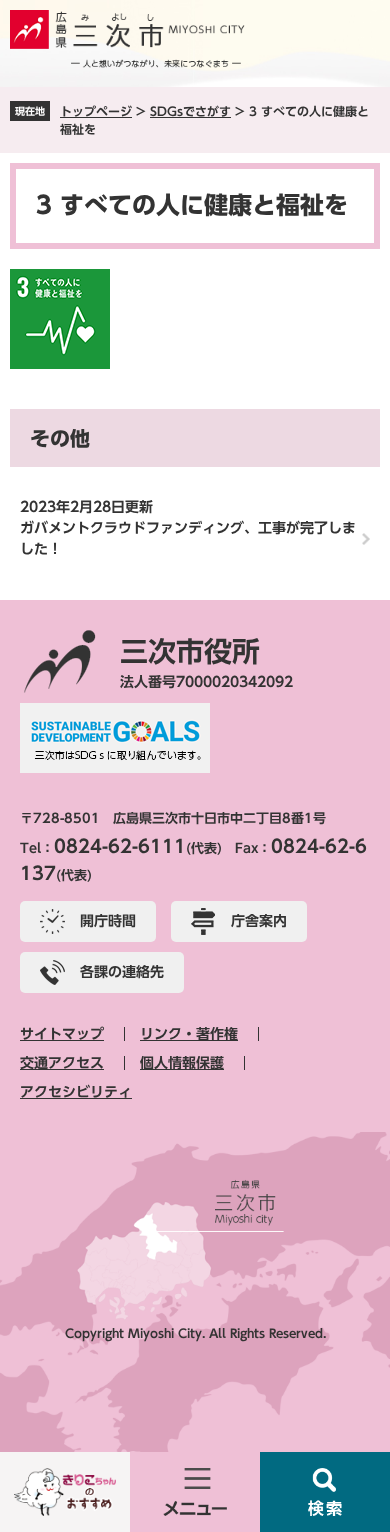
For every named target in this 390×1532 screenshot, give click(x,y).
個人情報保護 (182, 1063)
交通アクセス (62, 1063)
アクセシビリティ (76, 1092)
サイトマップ (62, 1034)
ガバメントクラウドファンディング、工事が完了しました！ (188, 538)
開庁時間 (108, 921)
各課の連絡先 (122, 972)
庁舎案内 (259, 921)
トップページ (96, 111)
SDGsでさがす (190, 111)
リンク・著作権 (189, 1034)
